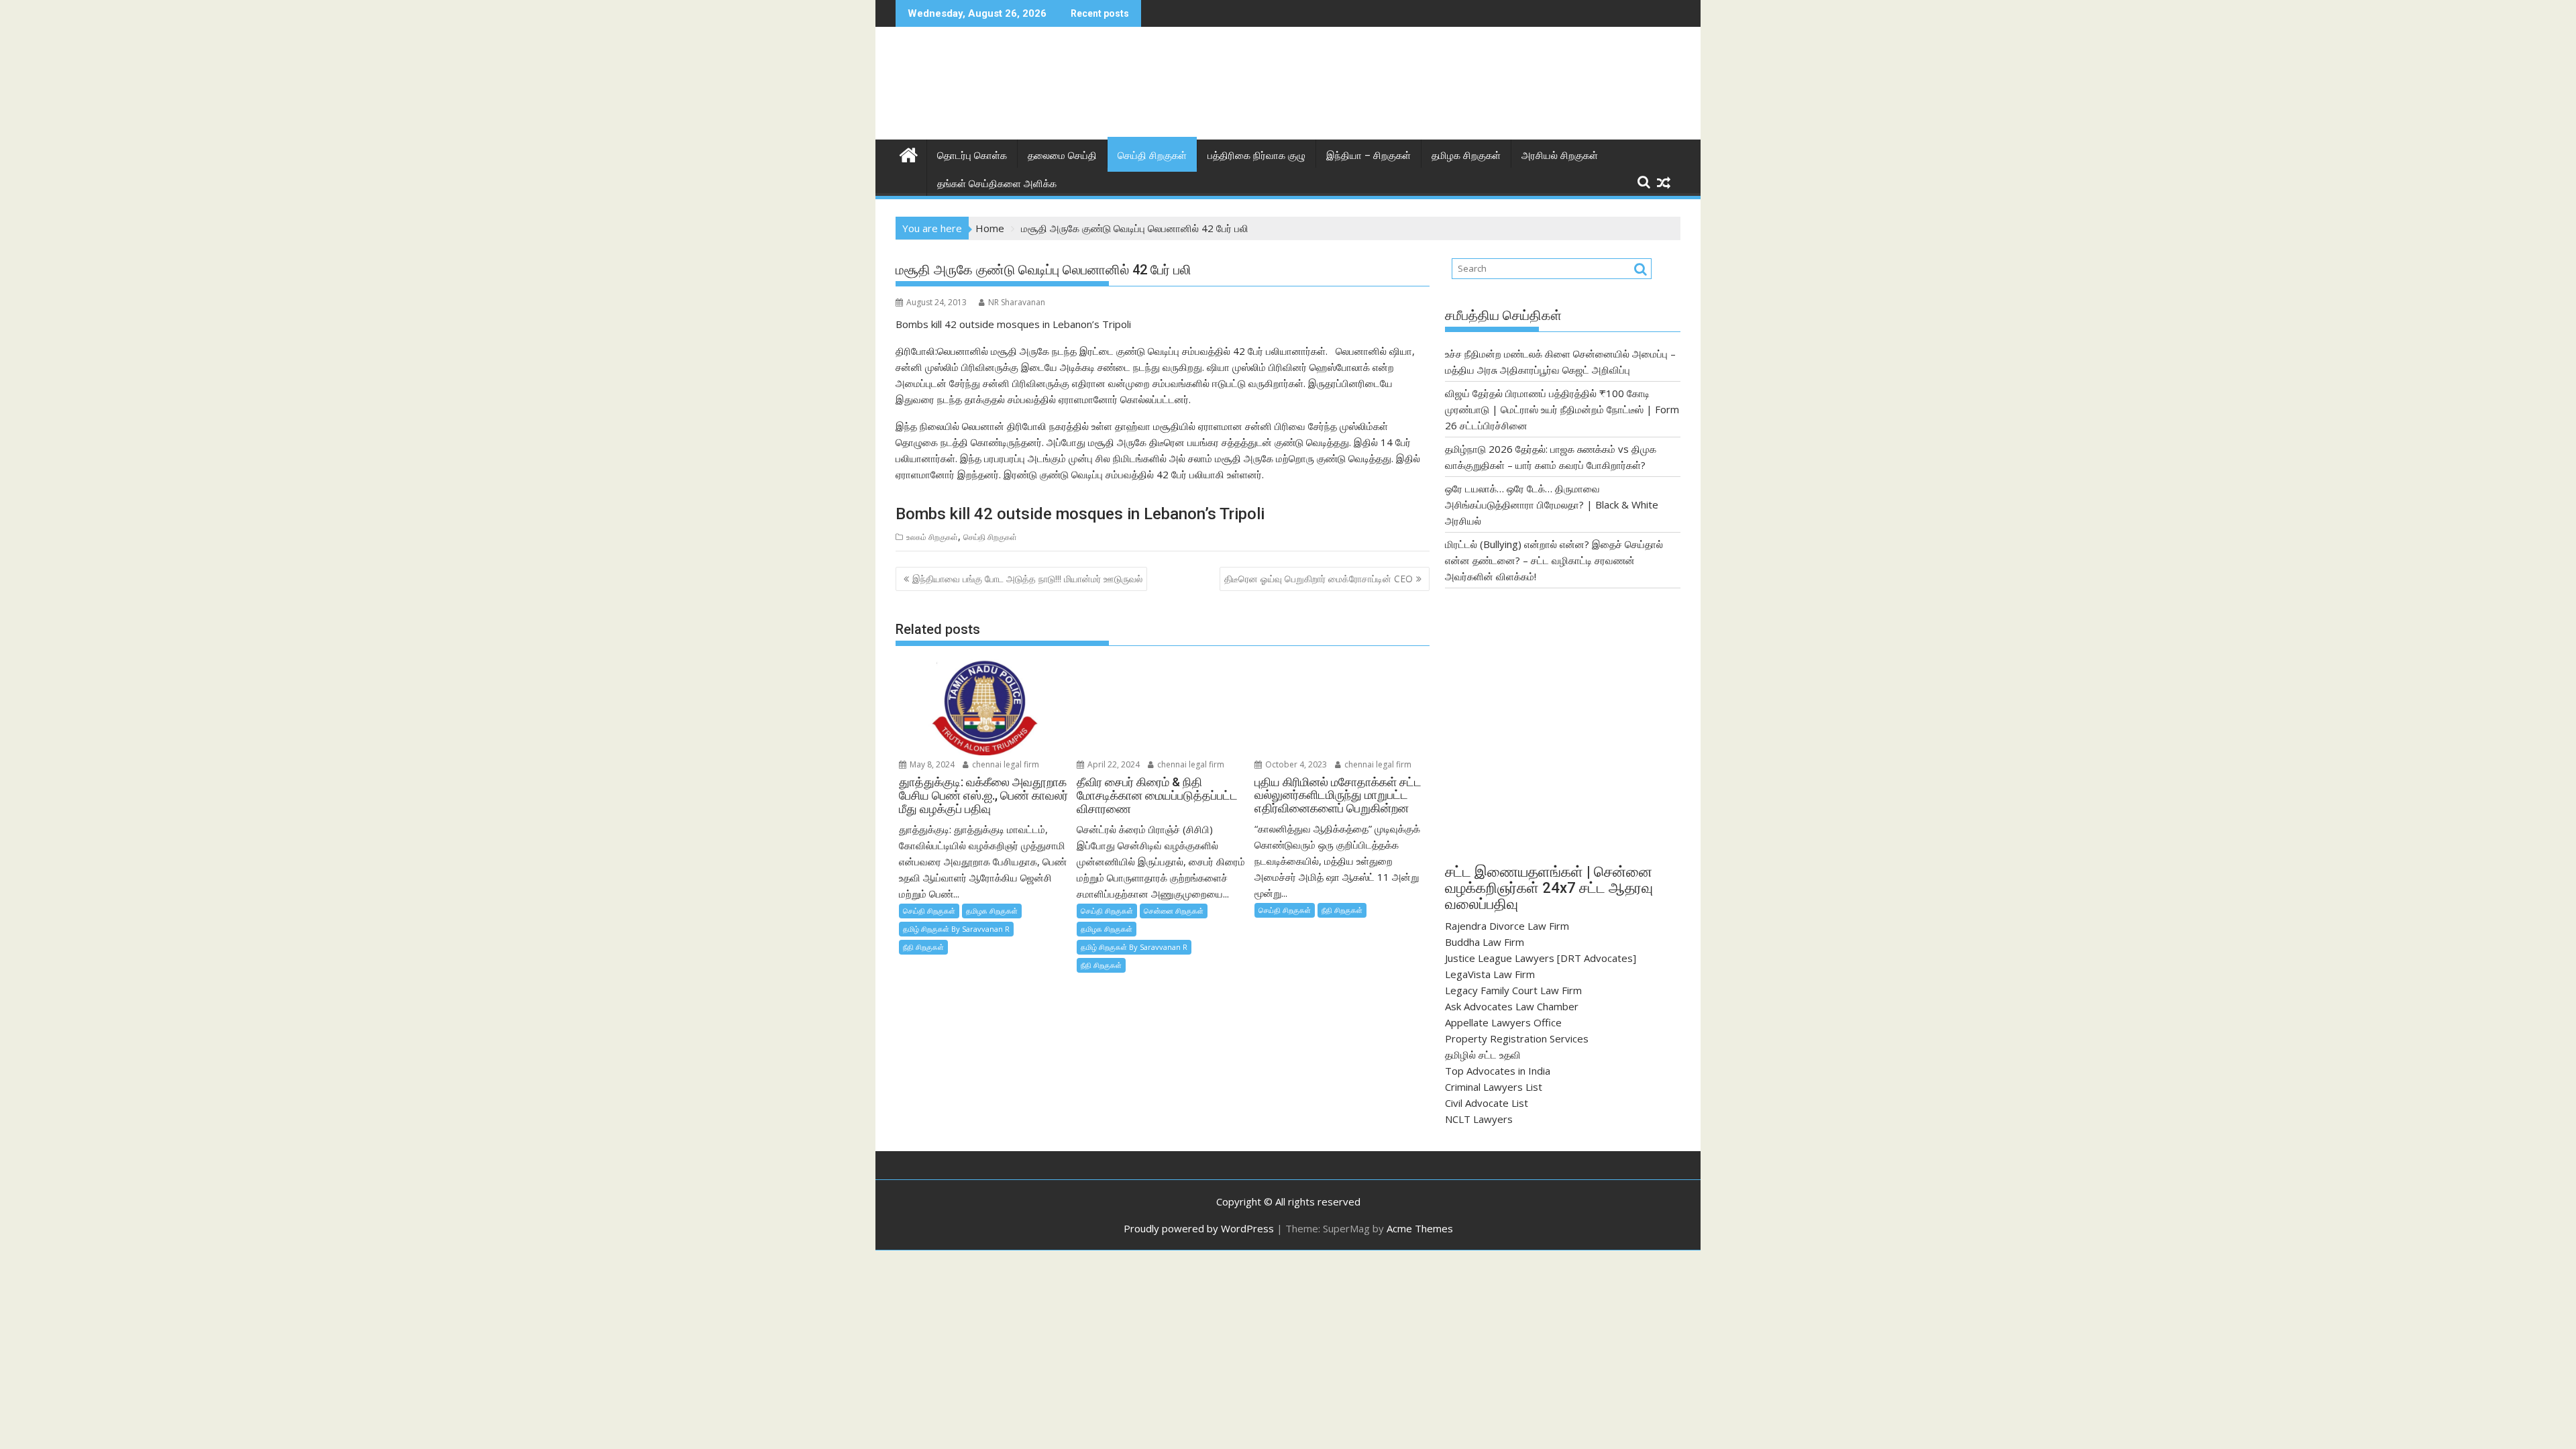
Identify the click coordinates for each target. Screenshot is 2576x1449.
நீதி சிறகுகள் (923, 947)
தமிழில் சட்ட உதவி (1483, 1055)
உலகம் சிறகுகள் (932, 537)
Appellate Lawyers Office (1503, 1022)
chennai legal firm (1005, 764)
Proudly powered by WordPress (1199, 1228)
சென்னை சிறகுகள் (1174, 911)
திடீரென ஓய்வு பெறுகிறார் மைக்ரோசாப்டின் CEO (1319, 579)
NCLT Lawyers (1479, 1119)
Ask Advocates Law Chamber (1512, 1006)
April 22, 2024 (1113, 764)
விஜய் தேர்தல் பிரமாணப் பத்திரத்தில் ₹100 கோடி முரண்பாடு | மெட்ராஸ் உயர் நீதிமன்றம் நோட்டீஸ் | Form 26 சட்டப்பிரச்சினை (1562, 409)
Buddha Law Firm (1485, 942)
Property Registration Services (1517, 1038)
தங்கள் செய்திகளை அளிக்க (997, 184)
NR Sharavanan (1017, 302)
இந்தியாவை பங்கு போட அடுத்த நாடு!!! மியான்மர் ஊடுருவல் (1027, 579)
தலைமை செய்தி (1062, 156)
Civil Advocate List (1487, 1103)
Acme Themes (1420, 1228)
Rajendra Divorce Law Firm (1507, 926)
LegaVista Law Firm (1490, 974)
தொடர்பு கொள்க (972, 156)
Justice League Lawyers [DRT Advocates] (1541, 958)
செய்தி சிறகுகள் (1152, 156)
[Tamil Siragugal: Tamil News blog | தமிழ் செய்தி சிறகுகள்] (909, 153)
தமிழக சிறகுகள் (1466, 156)
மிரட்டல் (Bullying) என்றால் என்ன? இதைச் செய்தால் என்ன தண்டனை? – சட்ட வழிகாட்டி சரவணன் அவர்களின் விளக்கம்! (1554, 560)
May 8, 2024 (931, 764)
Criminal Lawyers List (1494, 1087)
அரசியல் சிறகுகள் (1560, 156)
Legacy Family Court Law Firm (1513, 990)
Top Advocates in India (1498, 1071)
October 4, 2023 (1295, 764)
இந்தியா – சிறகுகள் (1368, 156)
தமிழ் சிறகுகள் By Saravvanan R (956, 929)
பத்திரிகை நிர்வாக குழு (1256, 156)
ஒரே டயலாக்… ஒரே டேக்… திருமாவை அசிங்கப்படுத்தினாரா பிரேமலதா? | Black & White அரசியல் (1552, 504)
